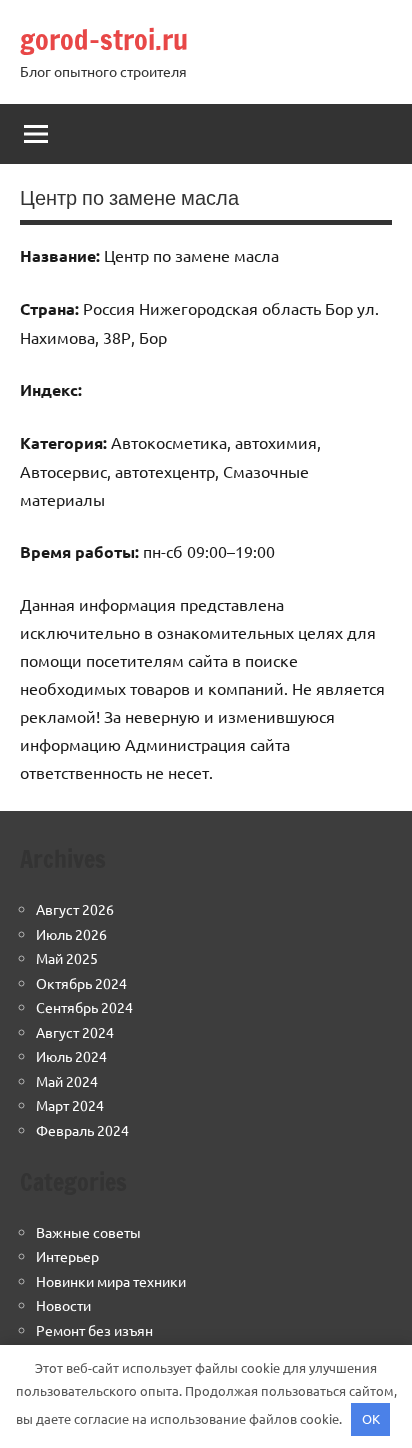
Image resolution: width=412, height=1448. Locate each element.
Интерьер (67, 1256)
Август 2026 (75, 909)
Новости (63, 1305)
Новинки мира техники (111, 1281)
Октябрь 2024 (81, 983)
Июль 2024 (71, 1056)
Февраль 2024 (82, 1130)
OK (371, 1418)
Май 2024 (67, 1081)
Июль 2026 (71, 934)
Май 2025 (67, 958)
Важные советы (88, 1232)
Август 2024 (75, 1032)
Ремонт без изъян (94, 1330)
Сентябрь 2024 (84, 1007)
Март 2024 (70, 1105)
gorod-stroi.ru (104, 39)
